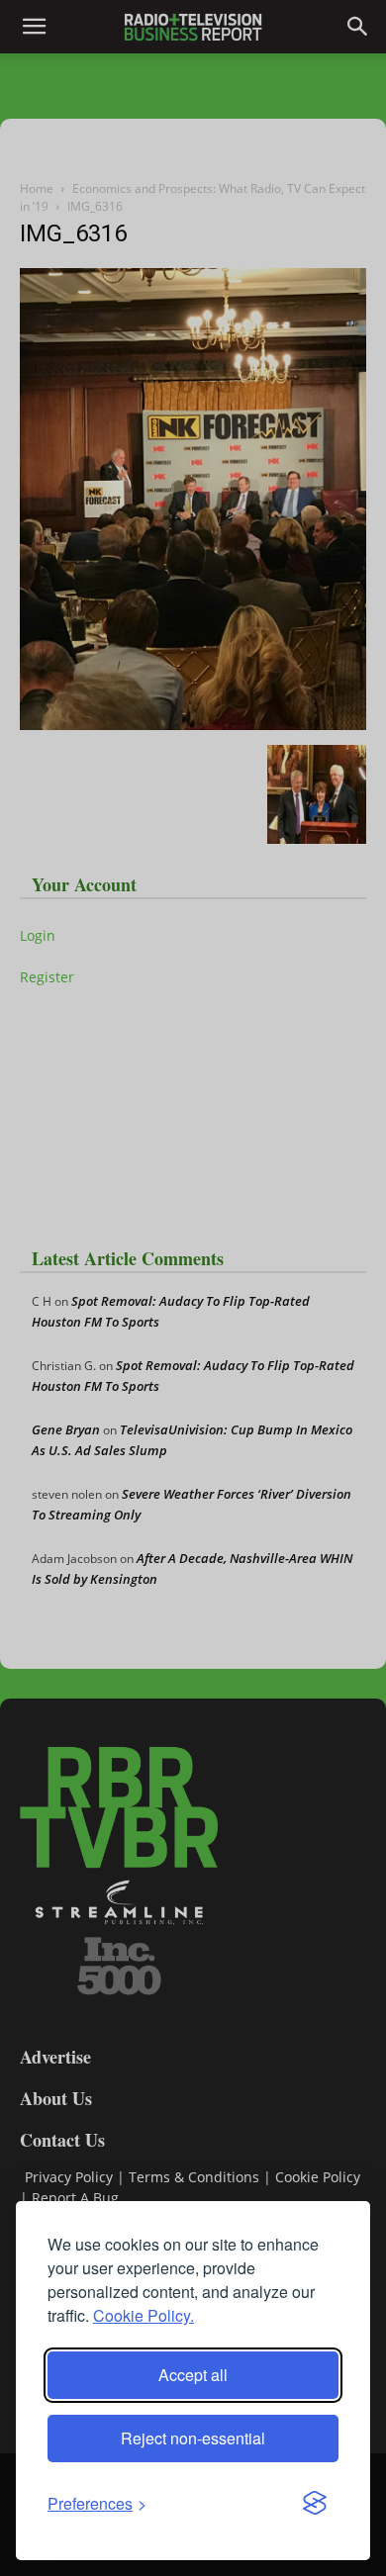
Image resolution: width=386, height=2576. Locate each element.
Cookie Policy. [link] (144, 2315)
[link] (97, 2503)
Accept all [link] (193, 2375)
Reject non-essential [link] (193, 2438)
